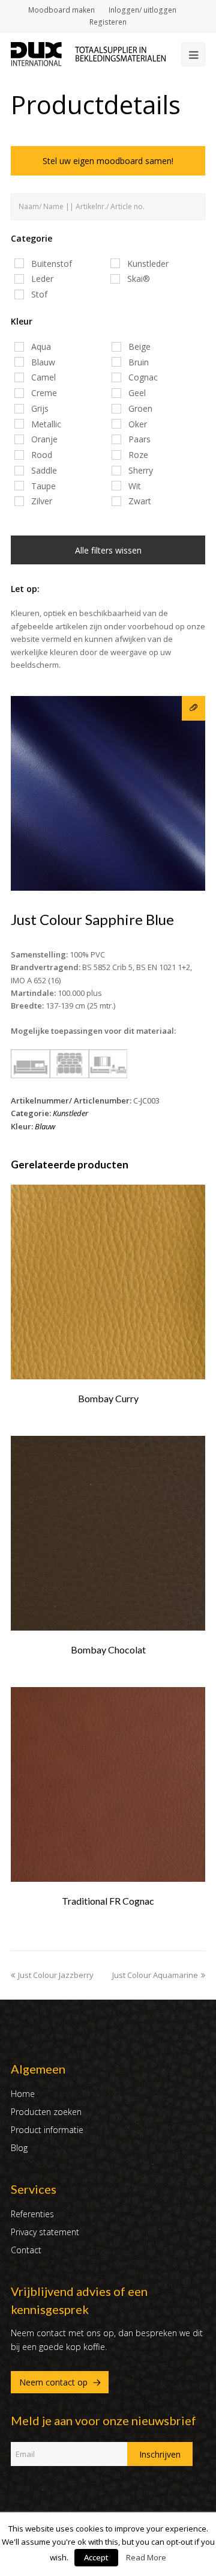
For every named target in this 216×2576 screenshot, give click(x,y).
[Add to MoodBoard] (193, 708)
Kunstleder (70, 1113)
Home (23, 2094)
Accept (96, 2557)
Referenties (32, 2214)
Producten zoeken (46, 2112)
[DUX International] (88, 53)
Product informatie (47, 2130)
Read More (146, 2557)
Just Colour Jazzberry (56, 1975)
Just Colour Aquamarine (155, 1975)
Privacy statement (45, 2232)
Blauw (45, 1126)
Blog (19, 2148)
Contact (26, 2250)
